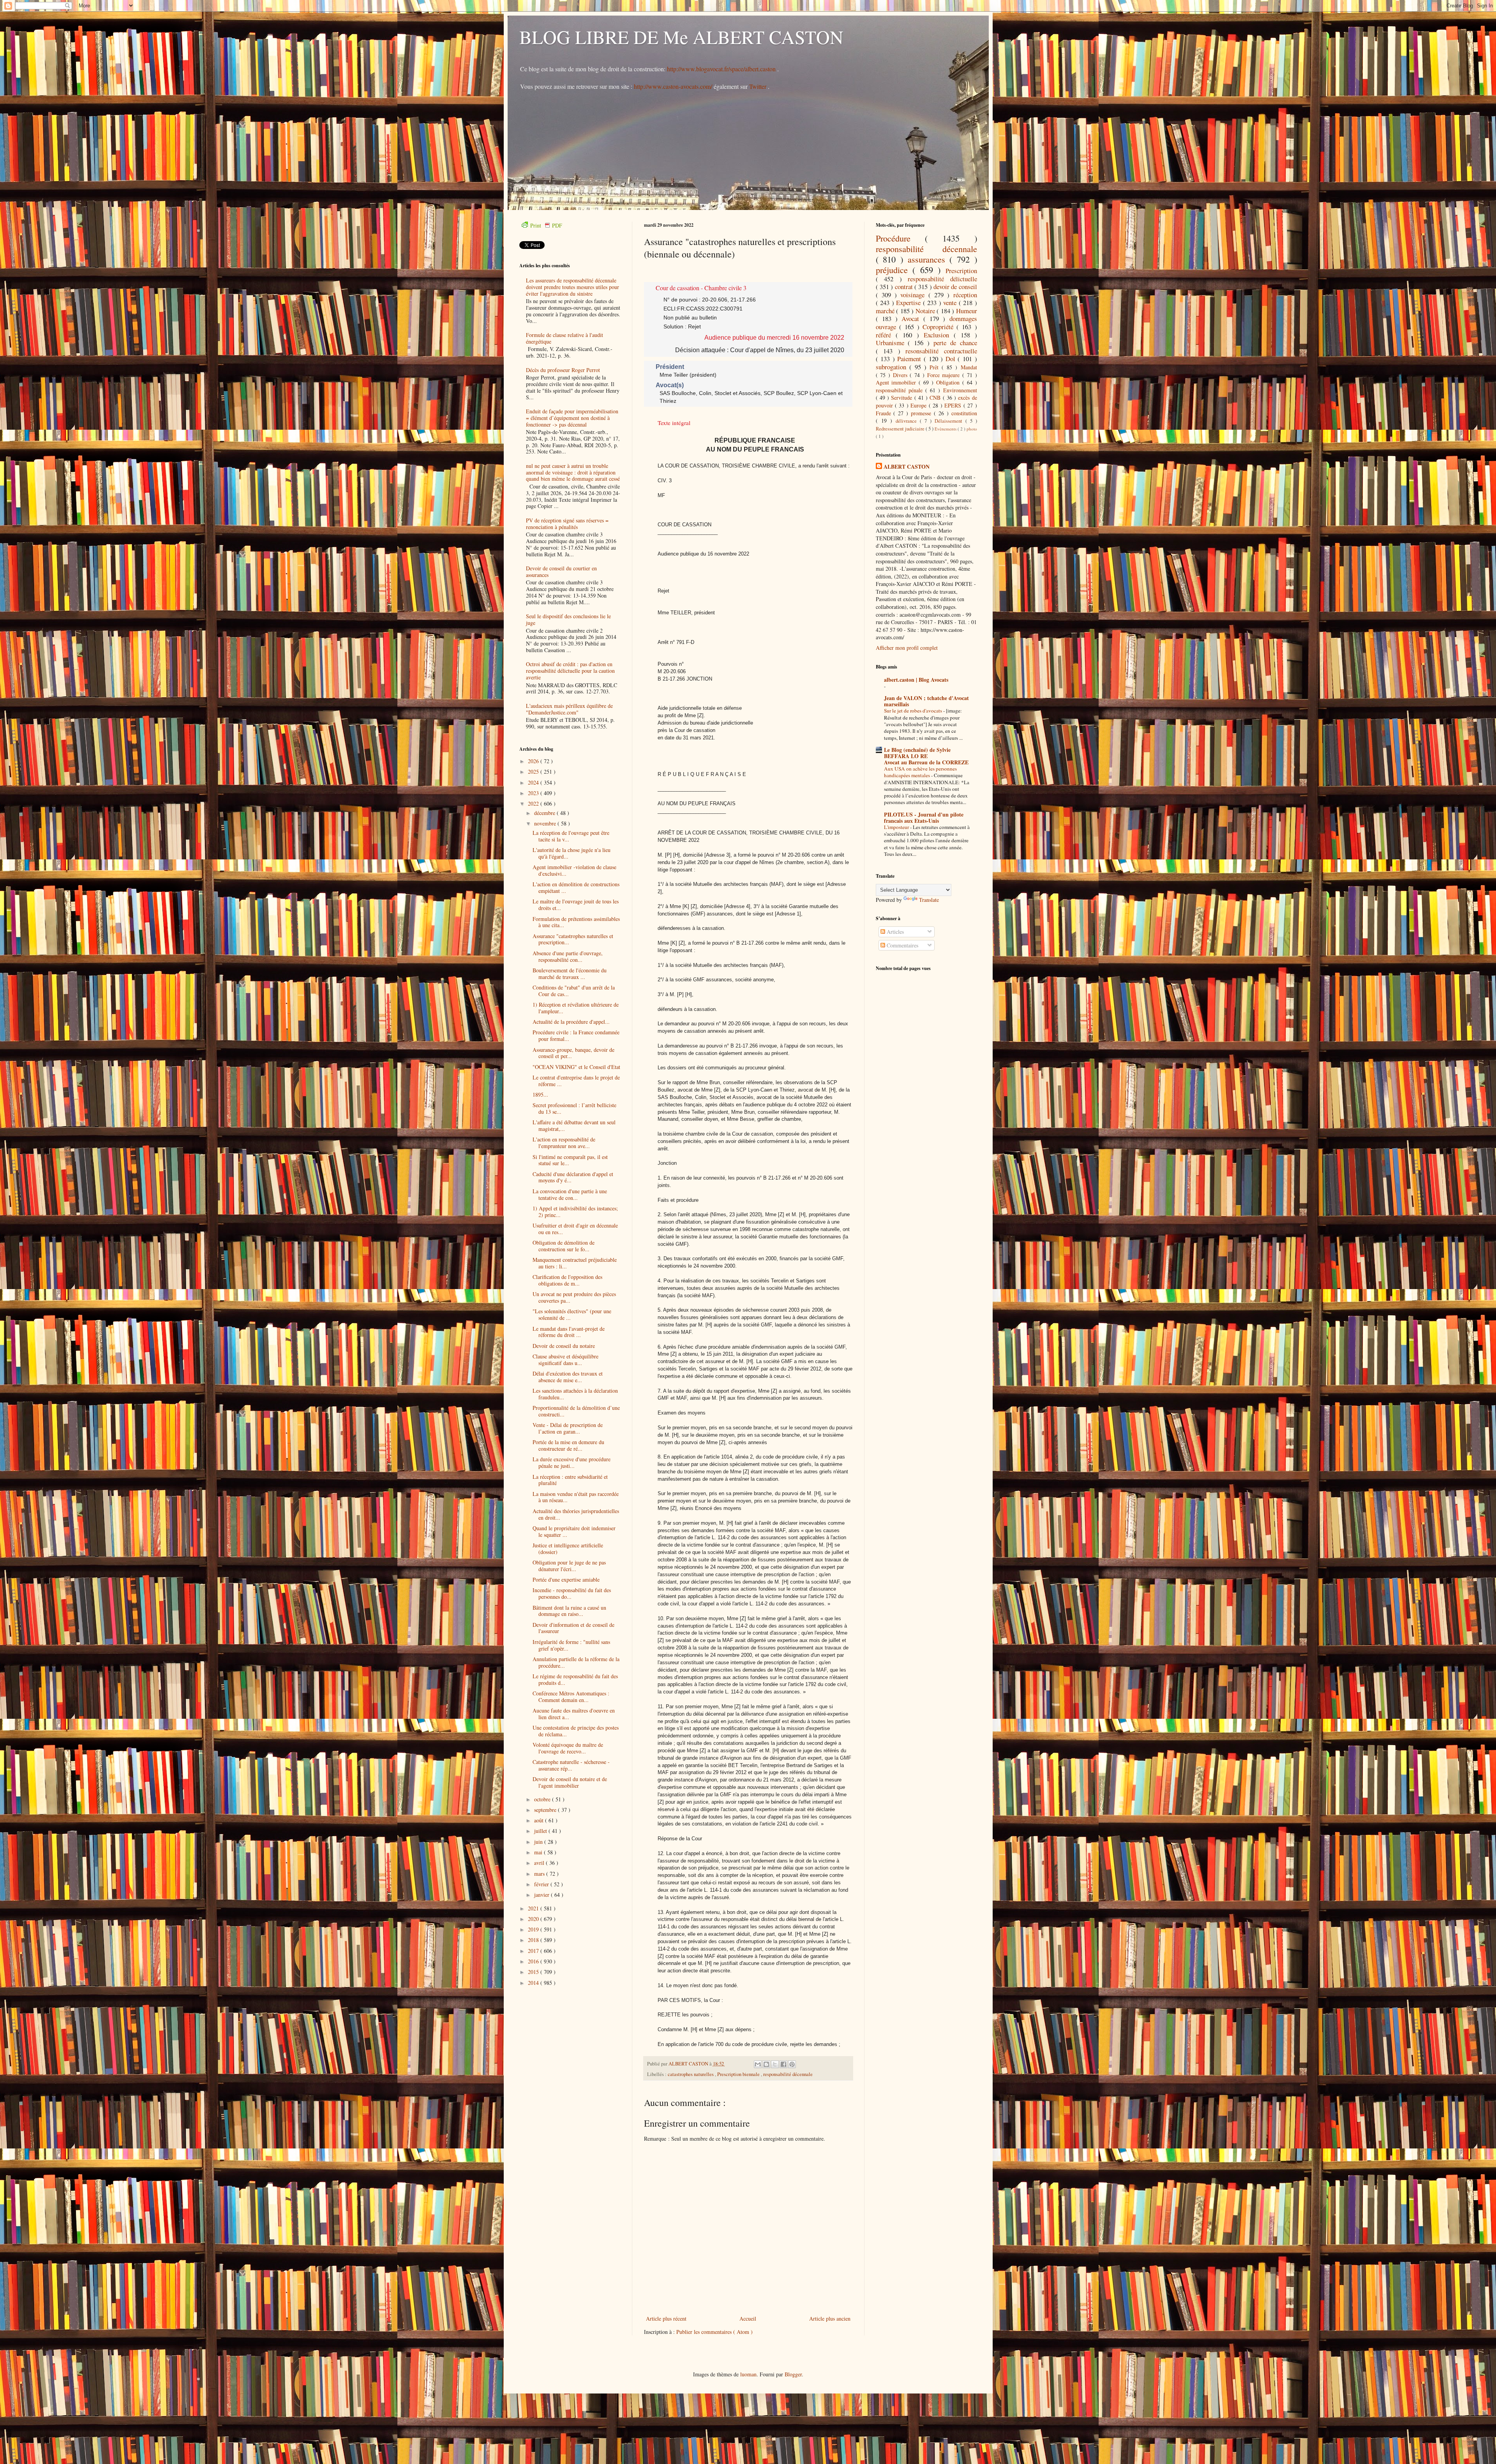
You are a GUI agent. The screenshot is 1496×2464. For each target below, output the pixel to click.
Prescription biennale (739, 2074)
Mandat (969, 367)
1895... (540, 1094)
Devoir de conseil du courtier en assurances (561, 571)
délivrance (908, 421)
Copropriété (939, 327)
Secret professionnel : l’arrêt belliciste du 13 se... (574, 1108)
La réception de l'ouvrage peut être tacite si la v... (571, 836)
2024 (534, 782)
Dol (952, 359)
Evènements (946, 429)
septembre (546, 1810)
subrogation (893, 367)
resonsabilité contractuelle (941, 351)
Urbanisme (892, 343)
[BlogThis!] (766, 2064)
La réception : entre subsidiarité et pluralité (570, 1480)
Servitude (902, 398)
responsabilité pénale (901, 390)
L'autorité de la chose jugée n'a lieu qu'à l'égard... (572, 853)
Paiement (910, 359)
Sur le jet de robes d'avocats (914, 711)
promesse (922, 413)
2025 (534, 772)
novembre (546, 823)
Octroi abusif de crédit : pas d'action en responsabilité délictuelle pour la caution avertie (570, 671)
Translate (929, 900)
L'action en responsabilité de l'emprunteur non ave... (564, 1143)
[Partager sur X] (775, 2064)
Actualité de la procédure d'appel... (571, 1022)
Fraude (885, 413)
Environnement (960, 390)
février (542, 1884)
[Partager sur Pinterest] (792, 2064)
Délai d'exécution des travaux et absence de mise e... (568, 1377)
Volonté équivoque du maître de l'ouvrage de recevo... (568, 1748)
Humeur (967, 311)
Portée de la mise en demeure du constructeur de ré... (568, 1445)
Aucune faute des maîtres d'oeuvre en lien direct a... (574, 1714)
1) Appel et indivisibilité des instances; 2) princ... (575, 1212)
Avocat (912, 318)
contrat (905, 287)
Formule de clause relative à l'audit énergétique (565, 338)
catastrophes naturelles (691, 2074)
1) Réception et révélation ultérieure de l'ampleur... (576, 1008)
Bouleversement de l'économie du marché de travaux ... (570, 974)
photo (972, 429)
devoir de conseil (955, 287)
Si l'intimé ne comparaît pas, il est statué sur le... (570, 1160)
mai (539, 1852)
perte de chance (955, 343)
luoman (748, 2374)
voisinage (914, 295)
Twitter (759, 86)
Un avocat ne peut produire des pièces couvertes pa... (574, 1297)
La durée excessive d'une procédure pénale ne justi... (572, 1462)
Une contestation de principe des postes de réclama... (576, 1731)
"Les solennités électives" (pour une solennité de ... (572, 1314)
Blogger (793, 2374)
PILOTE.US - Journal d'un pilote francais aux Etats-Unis (924, 818)
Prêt (936, 367)
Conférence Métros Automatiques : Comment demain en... (571, 1697)
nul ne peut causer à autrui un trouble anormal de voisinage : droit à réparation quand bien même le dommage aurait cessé (573, 472)
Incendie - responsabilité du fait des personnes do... (572, 1593)
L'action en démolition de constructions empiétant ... (576, 887)
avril (540, 1863)
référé (886, 335)
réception (965, 295)
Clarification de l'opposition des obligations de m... (567, 1280)
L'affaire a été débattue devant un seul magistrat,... (574, 1125)
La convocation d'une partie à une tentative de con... (570, 1194)
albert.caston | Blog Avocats (916, 680)
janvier (542, 1895)
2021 (534, 1908)
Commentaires (902, 945)
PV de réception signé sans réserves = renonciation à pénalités (567, 524)
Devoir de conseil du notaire (564, 1346)
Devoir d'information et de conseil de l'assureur (573, 1628)
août (540, 1820)
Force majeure (945, 375)
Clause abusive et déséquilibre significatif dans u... (565, 1360)
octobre (543, 1799)
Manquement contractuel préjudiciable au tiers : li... (575, 1263)
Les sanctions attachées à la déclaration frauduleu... (575, 1394)
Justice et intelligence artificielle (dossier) (568, 1549)
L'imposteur (897, 827)
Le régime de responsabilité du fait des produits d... (575, 1679)
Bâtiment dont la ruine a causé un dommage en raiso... (569, 1611)
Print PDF (546, 225)
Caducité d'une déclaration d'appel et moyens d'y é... (573, 1177)
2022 (534, 803)
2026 (534, 761)
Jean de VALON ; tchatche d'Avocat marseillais (926, 701)
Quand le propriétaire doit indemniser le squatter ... (574, 1531)
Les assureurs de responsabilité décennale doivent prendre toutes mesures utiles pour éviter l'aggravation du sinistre (572, 287)
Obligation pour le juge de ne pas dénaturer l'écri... (569, 1566)
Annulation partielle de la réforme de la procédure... (576, 1662)
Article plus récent (666, 2318)
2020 (534, 1919)
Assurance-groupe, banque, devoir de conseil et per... (573, 1053)
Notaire (926, 311)
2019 (534, 1929)
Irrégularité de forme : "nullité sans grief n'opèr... (571, 1645)
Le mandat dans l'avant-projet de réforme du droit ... (569, 1332)
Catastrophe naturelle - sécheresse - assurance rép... (571, 1765)
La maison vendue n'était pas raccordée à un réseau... (576, 1497)
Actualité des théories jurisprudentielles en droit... (576, 1514)
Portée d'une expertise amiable (566, 1579)
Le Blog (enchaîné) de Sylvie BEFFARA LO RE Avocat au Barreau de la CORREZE (926, 756)
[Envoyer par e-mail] (758, 2064)
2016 (534, 1961)
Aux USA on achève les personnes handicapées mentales (920, 772)
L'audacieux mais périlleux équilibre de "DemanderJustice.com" (569, 709)
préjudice (894, 270)
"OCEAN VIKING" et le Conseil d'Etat (576, 1067)
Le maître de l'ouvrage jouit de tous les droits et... (576, 905)
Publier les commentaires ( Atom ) (714, 2332)
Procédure (901, 238)
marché (886, 311)
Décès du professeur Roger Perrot (563, 370)
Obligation (949, 382)
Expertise (909, 302)
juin (539, 1842)
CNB (936, 398)
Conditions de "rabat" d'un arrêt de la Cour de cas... (574, 991)
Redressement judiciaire (901, 429)
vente (951, 302)
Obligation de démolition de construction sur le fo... (564, 1246)
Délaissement (950, 421)
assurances (929, 259)
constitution (964, 413)
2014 (534, 1983)
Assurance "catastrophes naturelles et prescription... (573, 939)
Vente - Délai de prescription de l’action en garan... (568, 1428)
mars (540, 1874)
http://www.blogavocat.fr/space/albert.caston (722, 69)
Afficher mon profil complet (907, 648)
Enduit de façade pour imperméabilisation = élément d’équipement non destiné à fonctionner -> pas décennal (572, 418)
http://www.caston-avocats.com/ (673, 86)
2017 (534, 1951)
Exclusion (939, 335)
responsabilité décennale (788, 2074)
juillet (541, 1831)
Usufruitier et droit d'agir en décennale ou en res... (575, 1229)
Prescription (961, 271)
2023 (534, 793)
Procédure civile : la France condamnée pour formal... (576, 1035)
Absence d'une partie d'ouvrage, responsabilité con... (568, 956)
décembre (545, 813)
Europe (919, 405)
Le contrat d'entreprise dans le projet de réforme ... (576, 1081)
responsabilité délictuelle (942, 279)
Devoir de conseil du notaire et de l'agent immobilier (570, 1782)
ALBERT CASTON (907, 467)
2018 (534, 1940)
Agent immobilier (897, 382)
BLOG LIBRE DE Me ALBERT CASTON (681, 37)
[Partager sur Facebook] (783, 2064)
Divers (901, 375)
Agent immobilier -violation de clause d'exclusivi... (574, 870)
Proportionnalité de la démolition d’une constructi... (576, 1411)
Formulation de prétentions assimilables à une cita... (576, 922)
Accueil (748, 2318)
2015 (534, 1972)
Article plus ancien (830, 2318)
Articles (894, 932)
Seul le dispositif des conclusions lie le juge (568, 619)
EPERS (954, 405)
